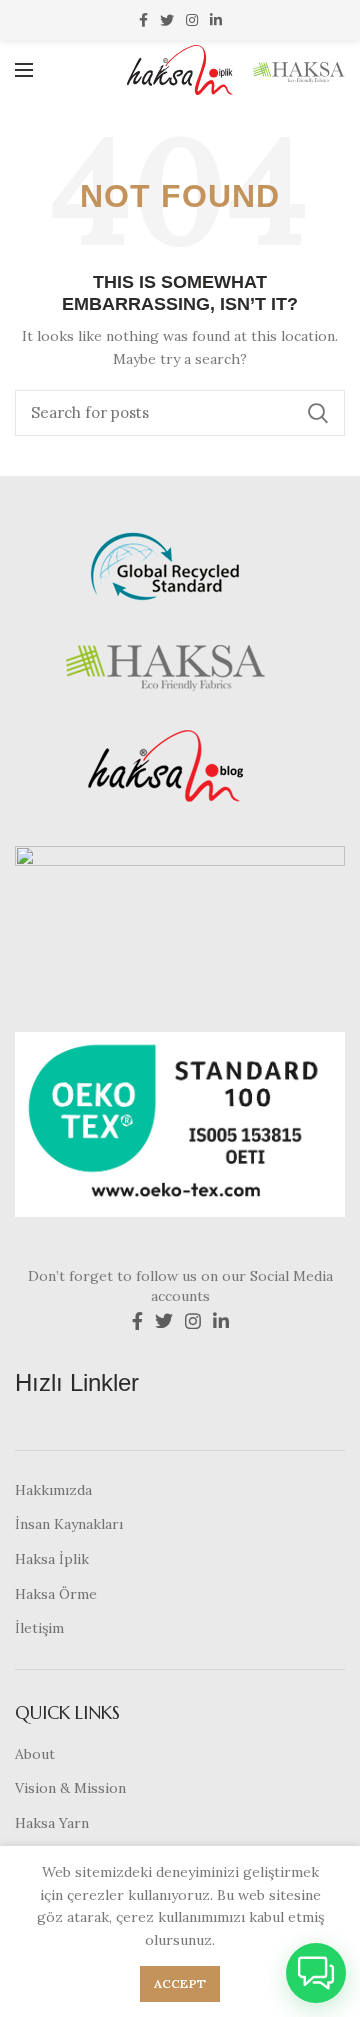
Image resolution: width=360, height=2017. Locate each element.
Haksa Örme (56, 1594)
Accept (180, 1983)
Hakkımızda (53, 1490)
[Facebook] (143, 20)
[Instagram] (192, 20)
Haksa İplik (52, 1559)
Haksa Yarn (52, 1823)
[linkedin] (216, 20)
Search (318, 413)
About (35, 1754)
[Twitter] (167, 20)
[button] (316, 1973)
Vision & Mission (70, 1788)
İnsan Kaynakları (69, 1524)
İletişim (39, 1628)
